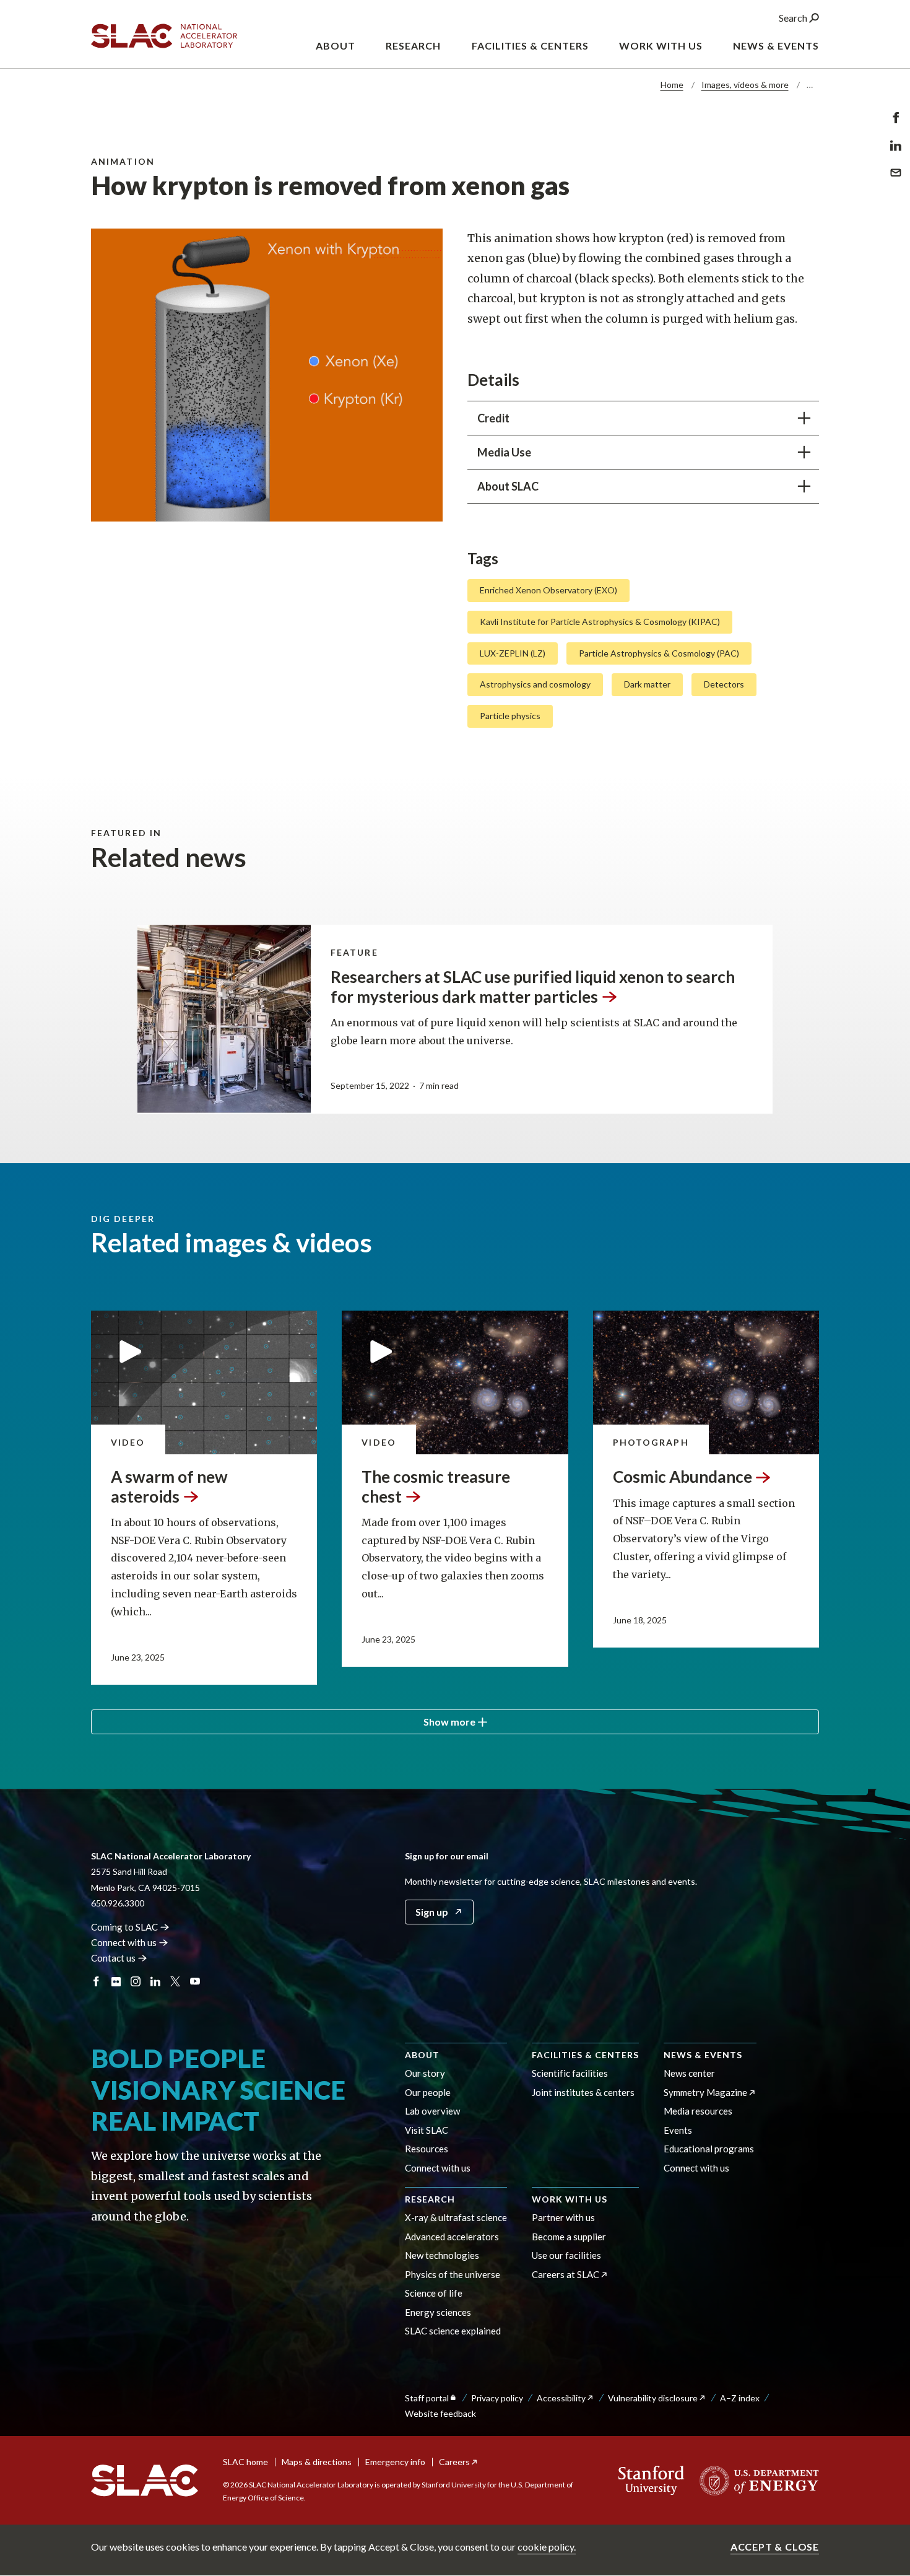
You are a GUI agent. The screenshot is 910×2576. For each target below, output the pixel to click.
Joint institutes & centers (583, 2092)
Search (794, 18)
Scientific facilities (570, 2073)
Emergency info (395, 2462)
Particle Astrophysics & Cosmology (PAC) (659, 653)
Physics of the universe (453, 2274)
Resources (427, 2149)
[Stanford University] (652, 2481)
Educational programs (709, 2149)
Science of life (434, 2293)
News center (689, 2073)
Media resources (698, 2111)
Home (672, 85)
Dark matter (647, 684)
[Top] (881, 2358)
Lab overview (432, 2111)
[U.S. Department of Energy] (756, 2481)
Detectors (724, 684)
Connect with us (438, 2168)
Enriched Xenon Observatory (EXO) (548, 590)
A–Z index (740, 2398)
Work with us (570, 2199)
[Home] (145, 2481)
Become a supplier (569, 2237)
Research (430, 2199)
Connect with (124, 1942)
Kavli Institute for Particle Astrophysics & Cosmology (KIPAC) (600, 622)
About (422, 2055)
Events (678, 2130)
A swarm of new (169, 1486)
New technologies (442, 2255)
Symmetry (705, 2092)
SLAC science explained (453, 2331)
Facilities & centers (585, 2055)
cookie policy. (547, 2547)
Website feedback (440, 2413)
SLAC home (245, 2462)
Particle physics (510, 716)
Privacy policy (497, 2398)
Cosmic (682, 1477)
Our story (425, 2073)
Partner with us (563, 2217)
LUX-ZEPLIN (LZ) (513, 653)
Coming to (124, 1927)
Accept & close (775, 2547)
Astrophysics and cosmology (535, 684)
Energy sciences (438, 2312)
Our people (428, 2092)
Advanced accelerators (452, 2237)
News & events (703, 2055)
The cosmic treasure (436, 1486)
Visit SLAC (427, 2130)
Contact (113, 1958)
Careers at (565, 2274)
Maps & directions (317, 2462)
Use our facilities (566, 2255)
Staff (427, 2398)
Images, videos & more (745, 85)
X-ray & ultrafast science (456, 2217)
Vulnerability (653, 2398)
